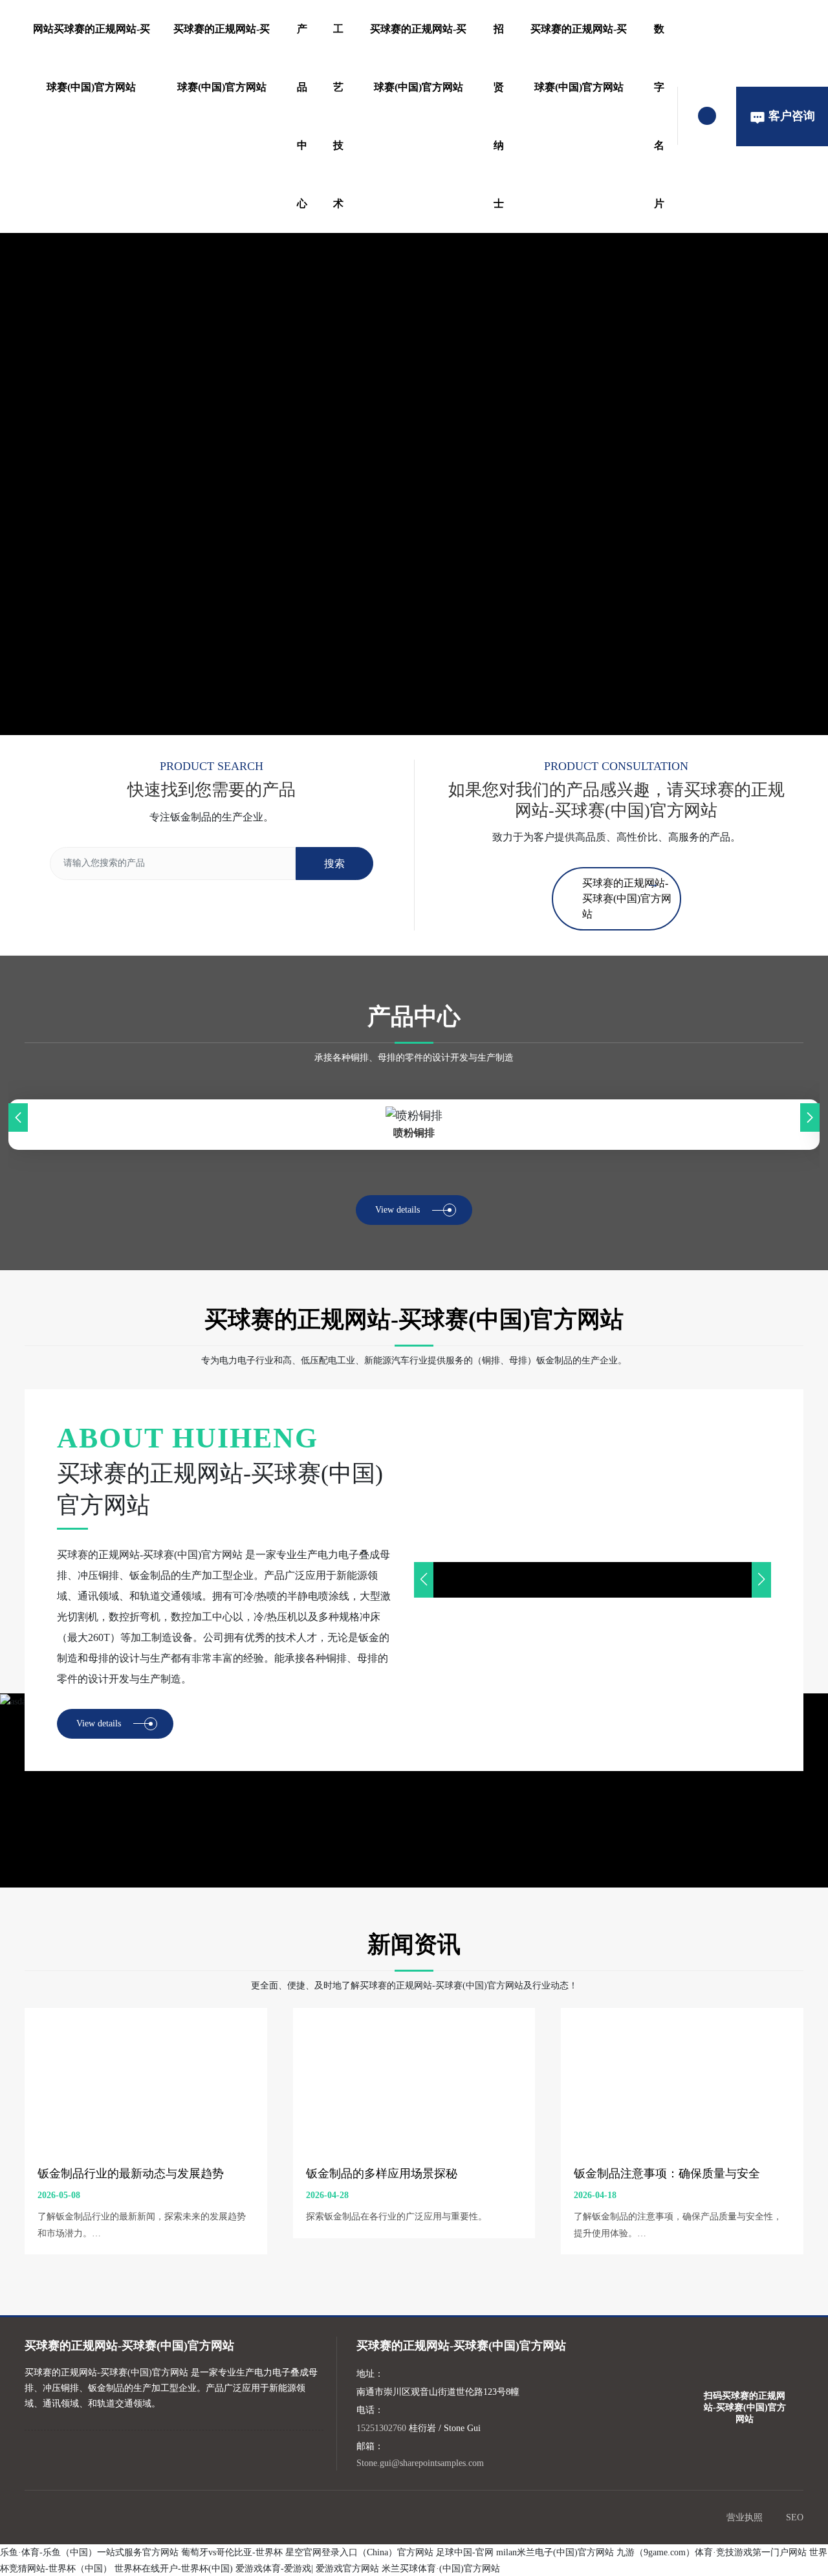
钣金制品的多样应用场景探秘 (382, 2174)
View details (398, 1210)
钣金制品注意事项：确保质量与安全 (667, 2174)
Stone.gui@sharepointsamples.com (420, 2463)
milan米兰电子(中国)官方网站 (555, 2552)
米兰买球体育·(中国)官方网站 (441, 2569)
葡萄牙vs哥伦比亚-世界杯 (232, 2552)
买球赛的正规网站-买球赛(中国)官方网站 (222, 58)
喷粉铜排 (414, 1133)
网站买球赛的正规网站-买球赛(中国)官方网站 (92, 58)
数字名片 (659, 116)
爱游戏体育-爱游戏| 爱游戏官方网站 (307, 2569)
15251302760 (381, 2428)
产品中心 (302, 116)
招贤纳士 (499, 116)
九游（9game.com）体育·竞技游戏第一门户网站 (712, 2552)
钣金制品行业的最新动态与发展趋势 (131, 2174)
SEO (795, 2517)
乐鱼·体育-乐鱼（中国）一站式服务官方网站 (89, 2552)
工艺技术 (338, 116)
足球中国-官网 (465, 2552)
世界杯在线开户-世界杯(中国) (174, 2569)
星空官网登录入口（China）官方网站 (359, 2552)
